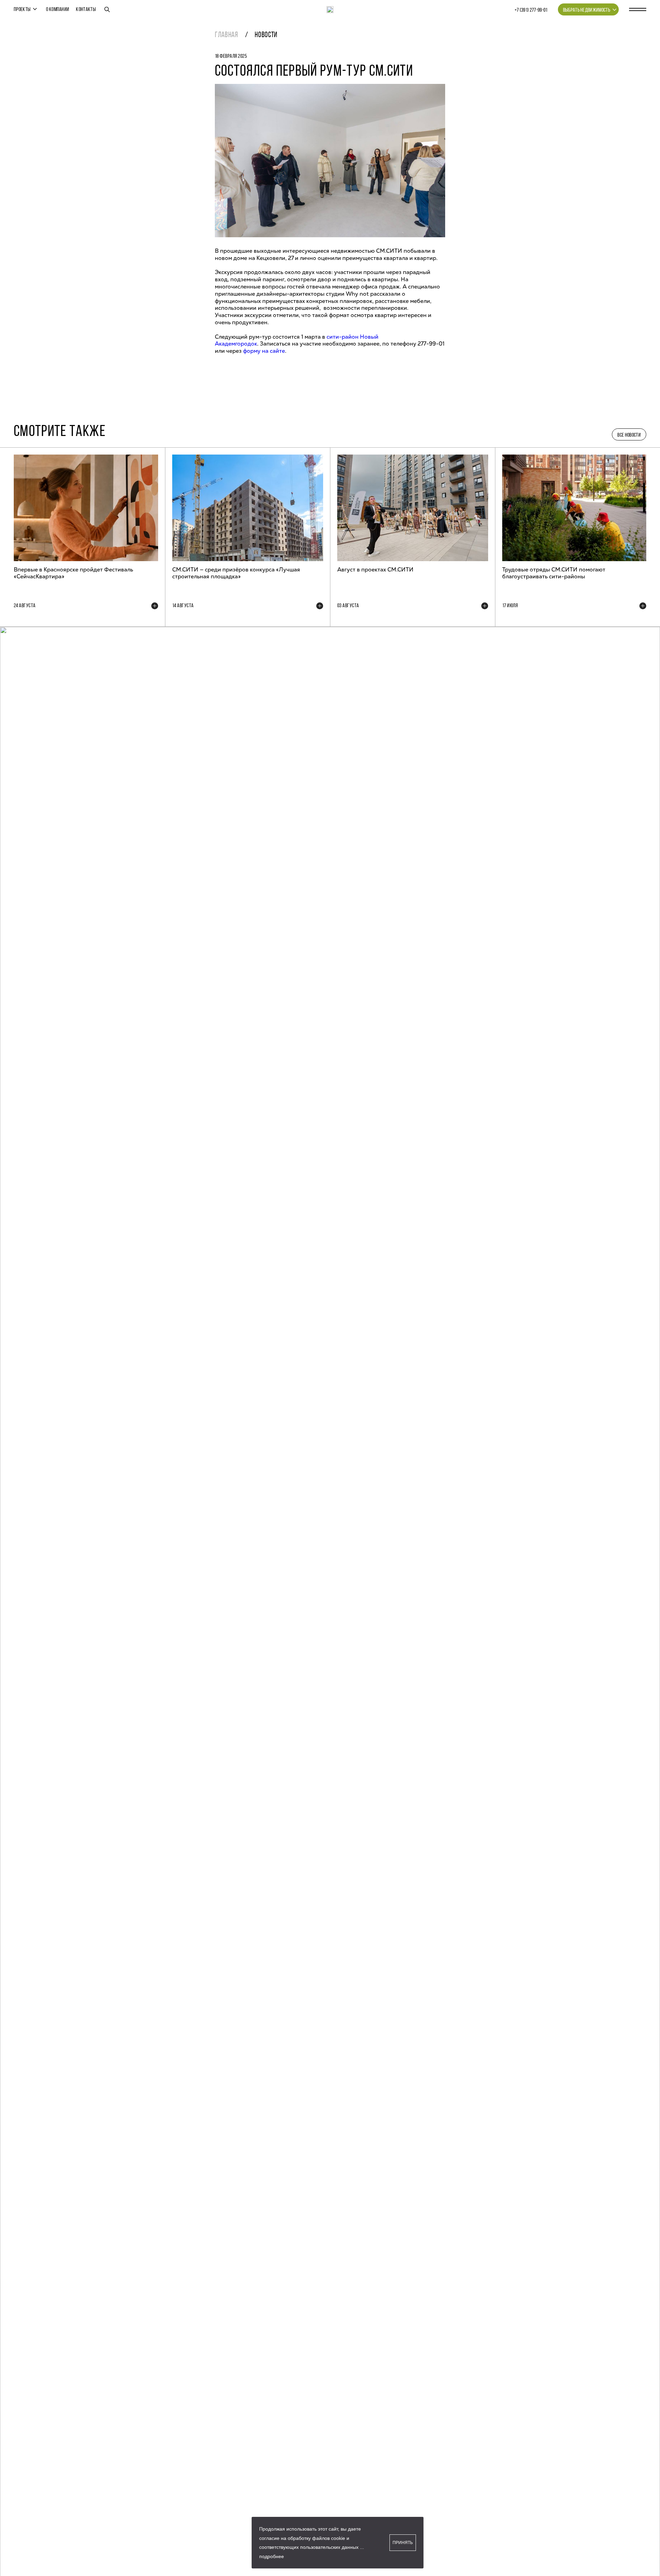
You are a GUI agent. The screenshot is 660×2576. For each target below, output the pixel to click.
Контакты (86, 10)
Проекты (22, 10)
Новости (266, 35)
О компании (58, 10)
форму (252, 351)
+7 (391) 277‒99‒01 (531, 10)
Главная (227, 35)
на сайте (273, 351)
